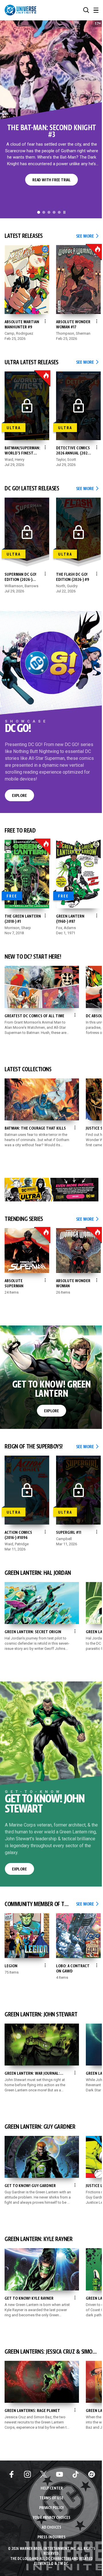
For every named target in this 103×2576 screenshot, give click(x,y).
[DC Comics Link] (92, 2474)
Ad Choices (51, 2528)
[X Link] (43, 2474)
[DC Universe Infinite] (20, 10)
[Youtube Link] (60, 2474)
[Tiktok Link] (76, 2474)
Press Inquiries (51, 2537)
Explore (19, 796)
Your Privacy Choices (52, 2518)
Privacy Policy (51, 2508)
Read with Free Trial (45, 180)
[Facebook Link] (11, 2474)
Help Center (52, 2489)
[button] (86, 10)
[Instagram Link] (27, 2474)
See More (87, 236)
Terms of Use (51, 2498)
